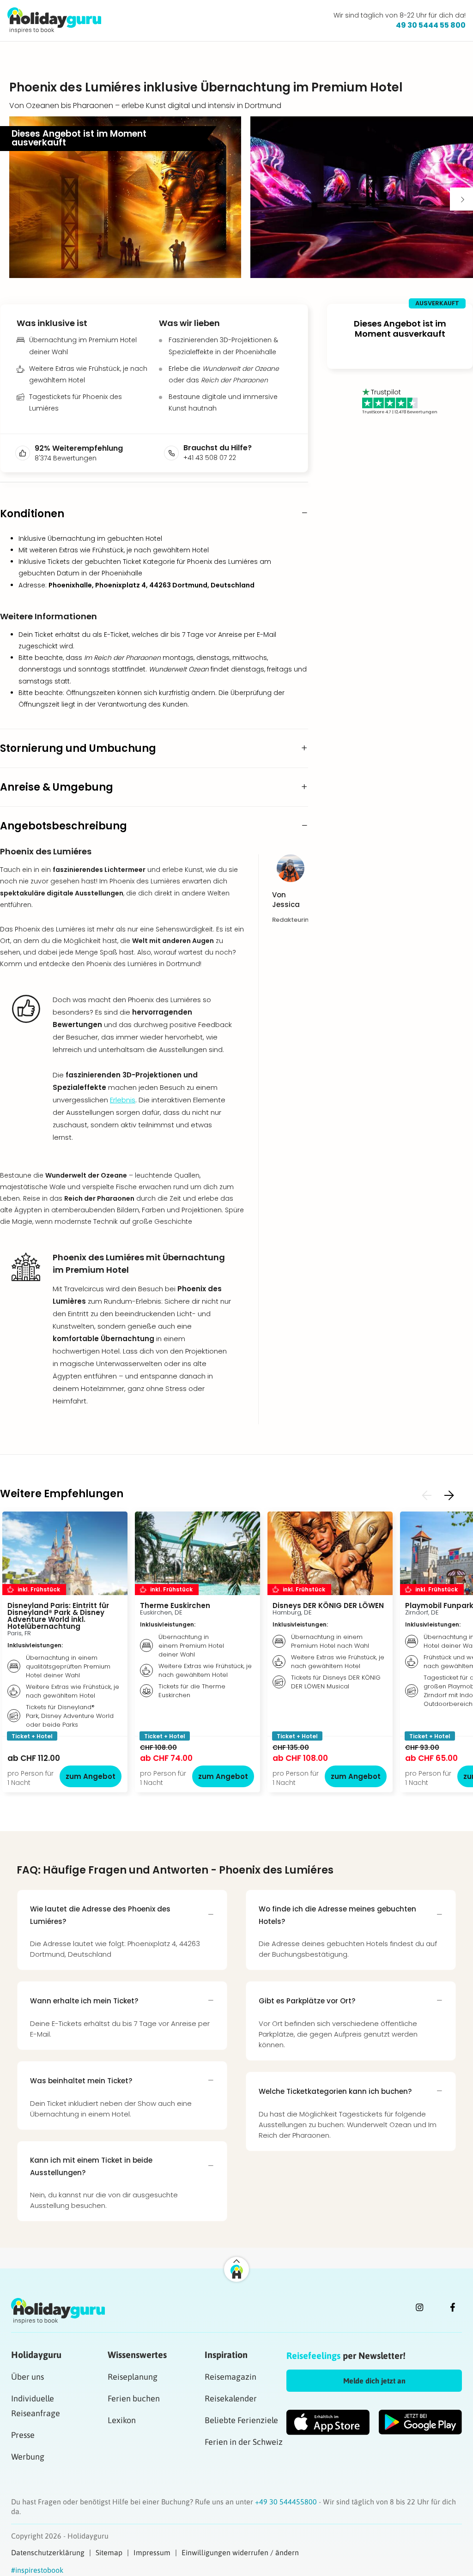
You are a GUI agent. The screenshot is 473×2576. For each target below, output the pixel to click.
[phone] (174, 453)
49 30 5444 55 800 (431, 25)
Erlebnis (123, 1100)
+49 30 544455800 (287, 2502)
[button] (125, 197)
